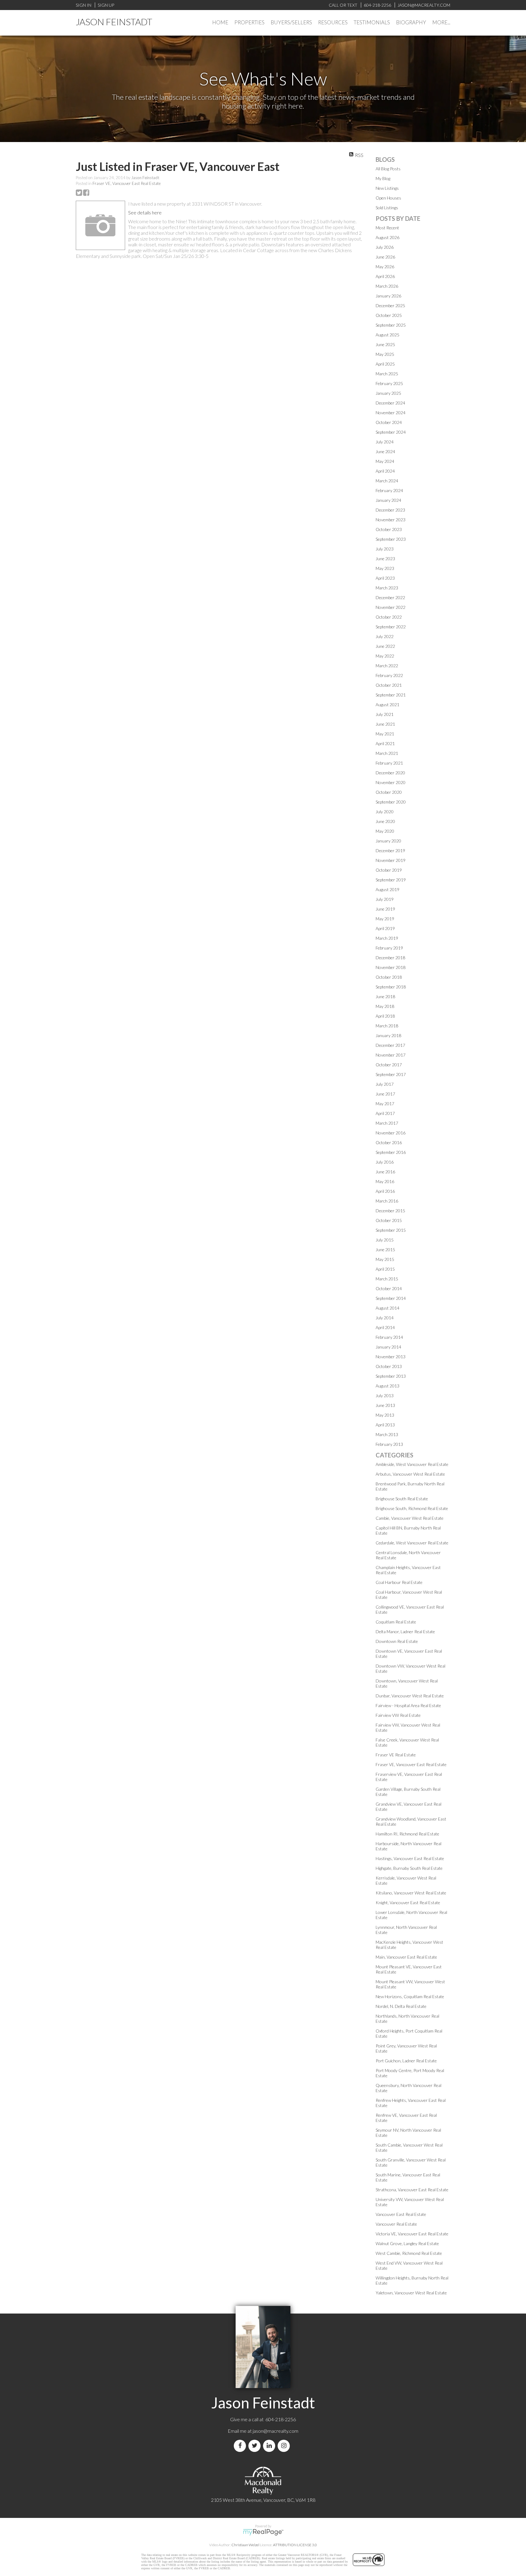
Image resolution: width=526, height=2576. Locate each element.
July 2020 (385, 812)
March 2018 (387, 1026)
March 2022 (387, 666)
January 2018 (388, 1035)
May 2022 (385, 656)
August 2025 (387, 335)
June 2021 (385, 724)
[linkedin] (270, 2446)
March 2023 (387, 588)
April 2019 (385, 928)
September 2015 (391, 1230)
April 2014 (385, 1327)
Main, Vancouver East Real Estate (406, 1957)
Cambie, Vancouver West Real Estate (410, 1518)
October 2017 (389, 1065)
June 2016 (385, 1172)
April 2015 (385, 1269)
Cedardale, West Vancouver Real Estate (412, 1543)
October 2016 (389, 1142)
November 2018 (391, 967)
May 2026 (385, 267)
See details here (145, 212)
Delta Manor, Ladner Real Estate (405, 1632)
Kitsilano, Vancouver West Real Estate (411, 1893)
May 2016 (385, 1181)
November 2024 (391, 413)
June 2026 (385, 257)
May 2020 (385, 831)
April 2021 (385, 743)
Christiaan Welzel (245, 2545)
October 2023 (389, 529)
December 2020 (390, 773)
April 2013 (385, 1425)
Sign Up (106, 5)
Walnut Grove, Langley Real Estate (407, 2243)
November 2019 (391, 860)
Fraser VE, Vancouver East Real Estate (127, 183)
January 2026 (388, 296)
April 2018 (385, 1016)
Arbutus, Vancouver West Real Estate (410, 1474)
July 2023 (385, 549)
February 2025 (389, 383)
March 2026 (387, 286)
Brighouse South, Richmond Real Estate (412, 1508)
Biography (411, 22)
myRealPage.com (263, 2532)
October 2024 (389, 422)
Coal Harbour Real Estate (399, 1582)
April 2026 (385, 276)
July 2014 (385, 1318)
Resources (333, 22)
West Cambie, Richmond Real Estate (409, 2253)
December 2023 (390, 510)
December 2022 (390, 597)
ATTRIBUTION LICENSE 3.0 (295, 2545)
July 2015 (385, 1240)
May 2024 (385, 461)
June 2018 (385, 996)
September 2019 (391, 880)
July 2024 (385, 442)
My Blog (383, 178)
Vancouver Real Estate (396, 2224)
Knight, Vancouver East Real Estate (408, 1902)
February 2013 (389, 1444)
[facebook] (241, 2446)
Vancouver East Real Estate (401, 2214)
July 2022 (385, 636)
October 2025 (389, 315)
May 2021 (385, 734)
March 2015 (387, 1279)
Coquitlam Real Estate (396, 1622)
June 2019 (385, 909)
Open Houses (388, 198)
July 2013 (385, 1396)
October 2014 (389, 1288)
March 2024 (387, 481)
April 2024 (385, 471)
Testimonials (372, 22)
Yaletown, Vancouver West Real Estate (411, 2293)
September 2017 (391, 1074)
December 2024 (390, 403)
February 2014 (389, 1337)
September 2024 (391, 432)
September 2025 (391, 325)
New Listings (387, 188)
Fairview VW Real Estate (398, 1715)
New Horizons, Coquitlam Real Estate (410, 1996)
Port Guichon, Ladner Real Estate (406, 2061)
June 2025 (385, 344)
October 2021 (389, 685)
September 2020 (391, 802)
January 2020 (388, 841)
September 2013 (391, 1376)
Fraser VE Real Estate (396, 1755)
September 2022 (391, 627)
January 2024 (388, 500)
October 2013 (389, 1366)
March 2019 (387, 938)
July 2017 (385, 1084)
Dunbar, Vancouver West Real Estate (410, 1696)
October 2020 (389, 792)
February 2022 (389, 675)
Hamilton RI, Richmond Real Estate (407, 1834)
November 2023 (391, 520)
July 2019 (385, 899)
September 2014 (391, 1298)
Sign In (84, 5)
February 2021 (389, 763)
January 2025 (388, 393)
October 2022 (389, 617)
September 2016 (391, 1152)
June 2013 (385, 1405)
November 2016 (391, 1133)
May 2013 (385, 1415)
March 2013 (387, 1434)
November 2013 (391, 1357)
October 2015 (389, 1220)
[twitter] (256, 2446)
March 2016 (387, 1201)
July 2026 (385, 247)
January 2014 (388, 1347)
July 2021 (385, 714)
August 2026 (387, 237)
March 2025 (387, 374)
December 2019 (390, 851)
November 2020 (391, 782)
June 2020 (385, 821)
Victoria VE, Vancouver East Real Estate (412, 2234)
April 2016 (385, 1191)
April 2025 (385, 364)
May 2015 (385, 1259)
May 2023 (385, 568)
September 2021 (391, 695)
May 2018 (385, 1006)
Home (220, 22)
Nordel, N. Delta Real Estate (401, 2006)
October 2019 (389, 870)
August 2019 (387, 889)
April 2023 (385, 578)
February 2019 (389, 948)
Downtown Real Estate (397, 1641)
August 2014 (387, 1308)
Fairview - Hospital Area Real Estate (408, 1705)
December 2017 (390, 1045)
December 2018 (390, 958)
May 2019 (385, 919)
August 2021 (387, 705)
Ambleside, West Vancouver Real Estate (412, 1464)
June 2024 (385, 451)
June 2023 (385, 559)
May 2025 (385, 354)
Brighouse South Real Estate (402, 1499)
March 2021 (387, 753)
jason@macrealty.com (275, 2431)
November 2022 (391, 607)
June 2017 (385, 1094)
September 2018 (391, 987)
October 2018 (389, 977)
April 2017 (385, 1113)
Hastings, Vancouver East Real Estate (410, 1858)
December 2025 (390, 306)
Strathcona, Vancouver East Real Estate (412, 2190)
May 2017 (385, 1104)
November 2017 (391, 1055)
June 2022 (385, 646)
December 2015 (390, 1211)
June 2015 (385, 1250)
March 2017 (387, 1123)
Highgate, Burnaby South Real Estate (409, 1868)
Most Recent (387, 228)
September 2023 (391, 539)
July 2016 (385, 1162)
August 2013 (387, 1386)
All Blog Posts (388, 169)
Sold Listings (387, 208)
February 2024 (389, 490)
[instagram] (285, 2446)
